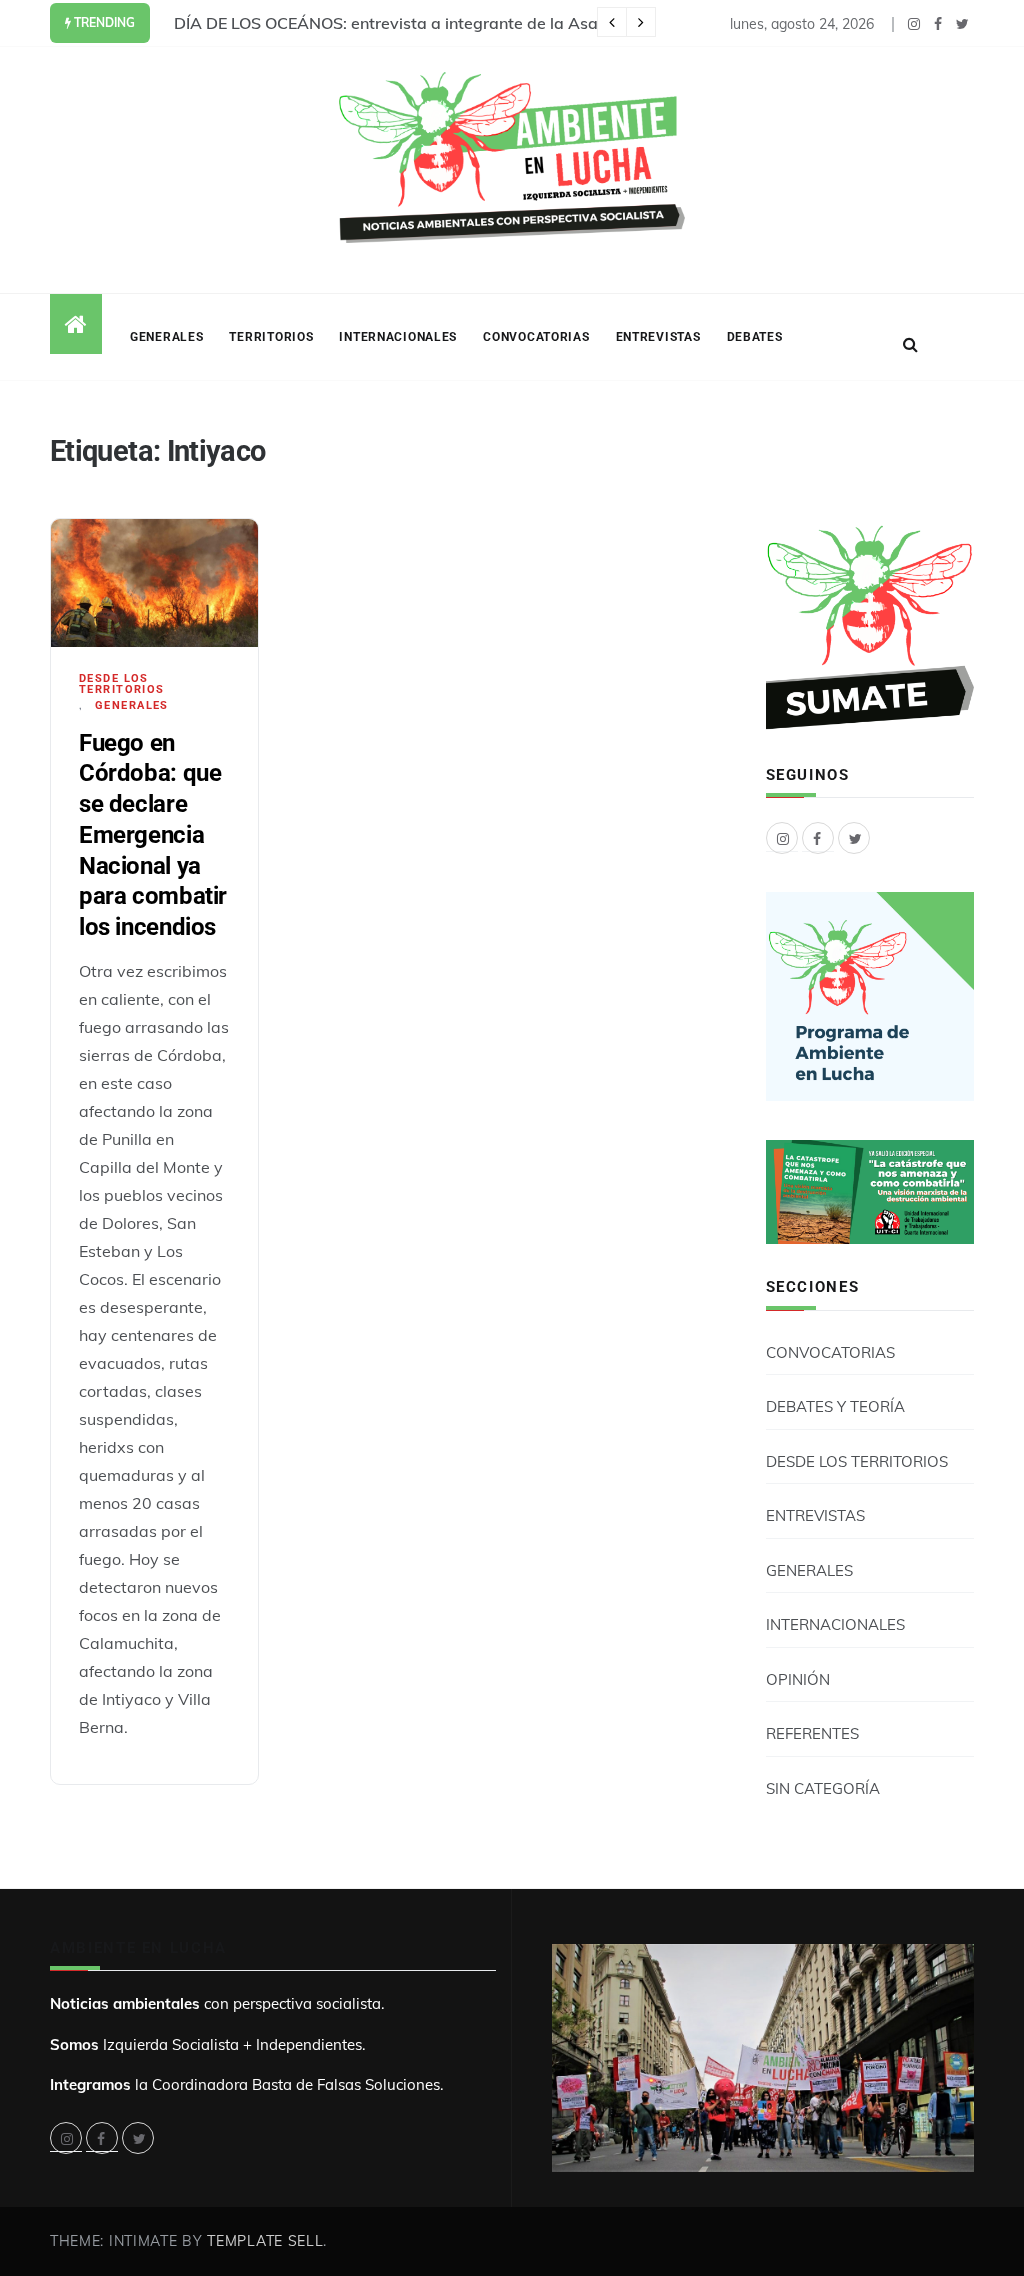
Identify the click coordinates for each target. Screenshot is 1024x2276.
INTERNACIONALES (398, 337)
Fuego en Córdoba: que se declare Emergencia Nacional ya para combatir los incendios (153, 835)
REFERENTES (812, 1733)
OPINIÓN (798, 1679)
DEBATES (755, 337)
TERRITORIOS (271, 337)
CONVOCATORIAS (536, 337)
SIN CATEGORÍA (823, 1788)
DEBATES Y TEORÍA (835, 1406)
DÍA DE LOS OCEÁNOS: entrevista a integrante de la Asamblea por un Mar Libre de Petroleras (525, 23)
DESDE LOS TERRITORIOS (122, 684)
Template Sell (265, 2241)
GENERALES (166, 337)
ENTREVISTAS (658, 337)
